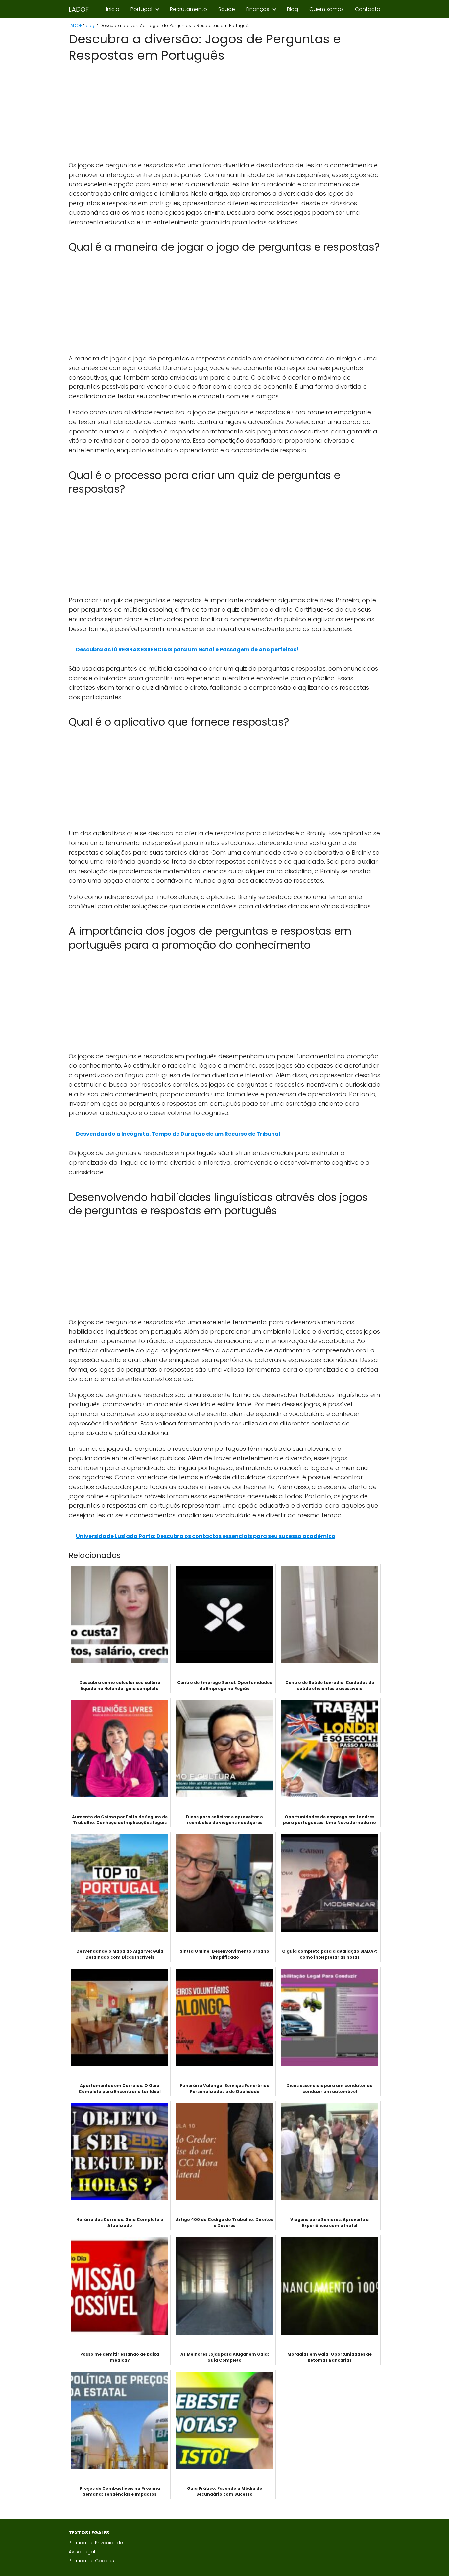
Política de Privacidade (96, 2543)
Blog (293, 9)
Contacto (368, 9)
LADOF (79, 9)
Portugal (141, 9)
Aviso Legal (82, 2552)
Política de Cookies (91, 2561)
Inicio (113, 9)
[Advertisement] (225, 112)
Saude (227, 9)
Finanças (258, 9)
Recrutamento (189, 9)
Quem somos (327, 9)
